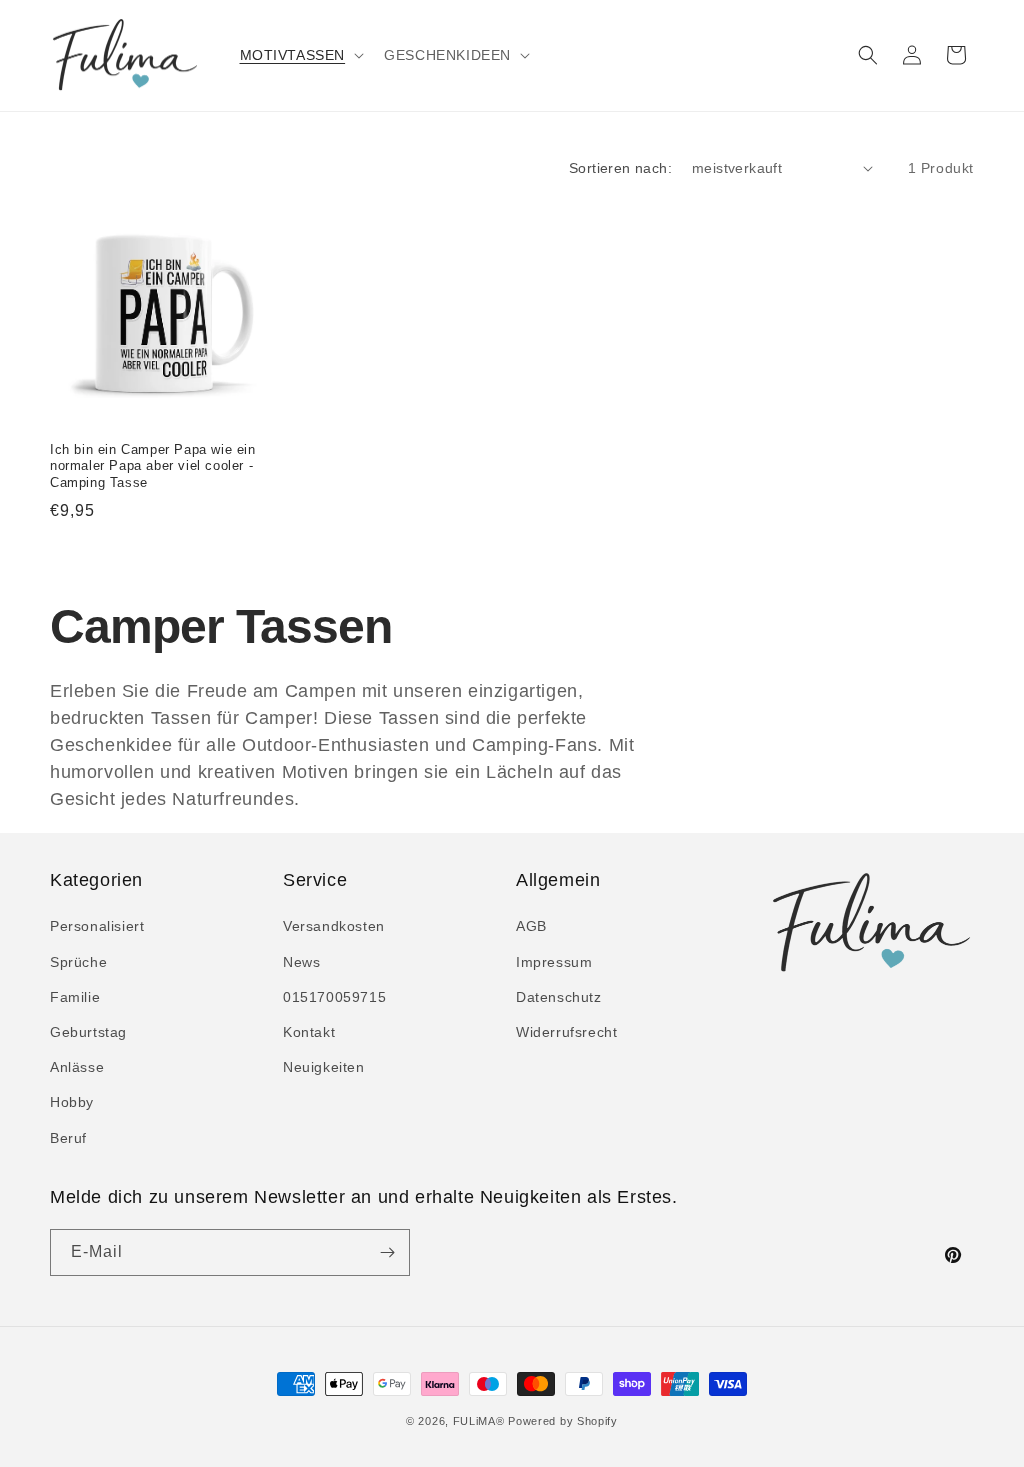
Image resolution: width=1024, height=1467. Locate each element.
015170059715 (334, 997)
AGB (531, 926)
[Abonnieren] (387, 1252)
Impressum (554, 962)
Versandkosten (334, 926)
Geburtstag (88, 1032)
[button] (300, 55)
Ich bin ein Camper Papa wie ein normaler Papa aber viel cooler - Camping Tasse (153, 466)
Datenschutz (559, 997)
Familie (75, 997)
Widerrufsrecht (566, 1032)
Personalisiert (97, 926)
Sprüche (78, 962)
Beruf (68, 1138)
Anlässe (77, 1067)
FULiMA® (479, 1421)
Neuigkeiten (324, 1067)
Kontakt (309, 1032)
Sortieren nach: (620, 168)
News (301, 962)
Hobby (72, 1102)
